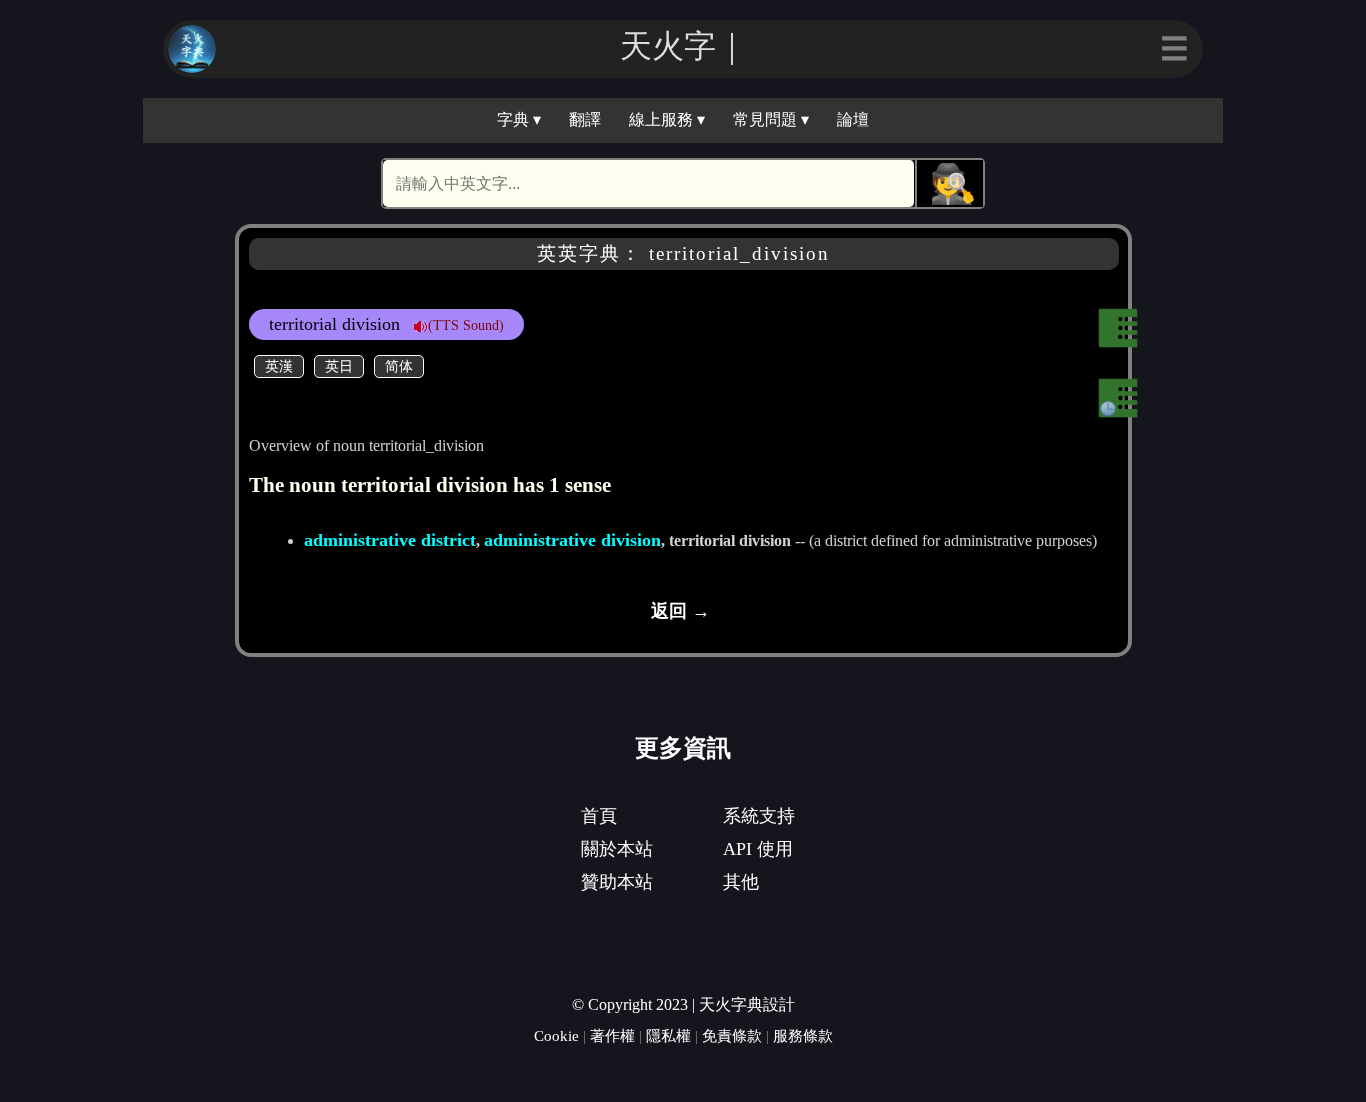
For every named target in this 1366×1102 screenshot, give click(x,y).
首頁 (599, 816)
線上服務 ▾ (667, 119)
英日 (339, 366)
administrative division (572, 540)
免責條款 (732, 1035)
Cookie (556, 1035)
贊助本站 (617, 882)
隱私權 (668, 1035)
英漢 (279, 366)
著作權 (612, 1035)
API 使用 (758, 849)
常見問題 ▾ (771, 119)
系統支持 (759, 816)
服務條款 (803, 1035)
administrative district (390, 540)
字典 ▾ (519, 119)
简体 (399, 366)
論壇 (853, 119)
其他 (741, 882)
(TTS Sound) (466, 325)
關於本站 (617, 849)
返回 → (680, 611)
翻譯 (585, 119)
